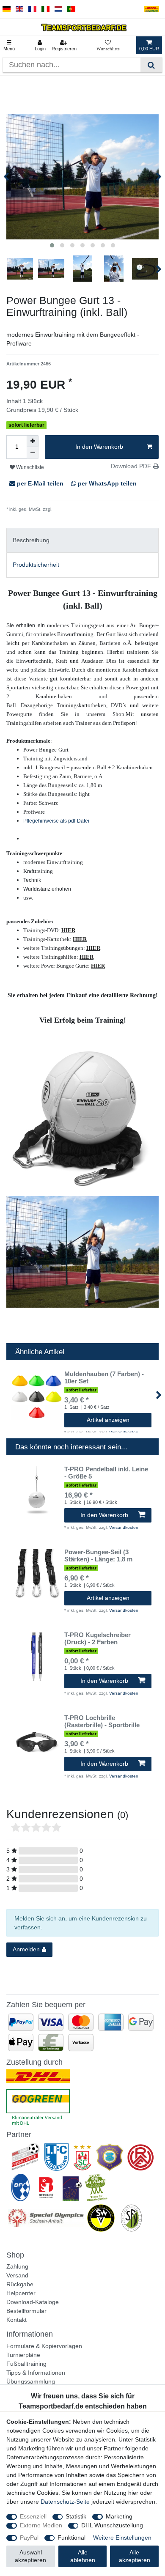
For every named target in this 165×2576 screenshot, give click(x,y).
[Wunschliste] (108, 45)
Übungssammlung (31, 2381)
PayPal (29, 2538)
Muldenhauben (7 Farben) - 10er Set (104, 1378)
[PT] (71, 9)
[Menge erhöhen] (33, 441)
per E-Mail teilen (40, 483)
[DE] (7, 9)
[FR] (32, 9)
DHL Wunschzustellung (112, 2525)
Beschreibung (31, 540)
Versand (17, 2275)
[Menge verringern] (33, 453)
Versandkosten (69, 509)
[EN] (20, 9)
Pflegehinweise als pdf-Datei (56, 821)
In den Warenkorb (99, 447)
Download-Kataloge (33, 2302)
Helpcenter (21, 2293)
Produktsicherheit (36, 565)
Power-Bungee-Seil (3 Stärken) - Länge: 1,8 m (98, 1556)
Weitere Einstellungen (122, 2538)
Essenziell (33, 2516)
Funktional (71, 2538)
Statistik (76, 2516)
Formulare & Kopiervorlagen (44, 2346)
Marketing (119, 2516)
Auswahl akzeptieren (30, 2556)
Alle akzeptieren (135, 2556)
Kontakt (16, 2320)
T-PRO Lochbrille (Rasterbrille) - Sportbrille (102, 1721)
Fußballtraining (26, 2364)
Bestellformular (26, 2311)
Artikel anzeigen (108, 1420)
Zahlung (17, 2266)
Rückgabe (20, 2284)
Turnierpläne (23, 2355)
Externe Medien (41, 2525)
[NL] (59, 9)
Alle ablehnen (83, 2556)
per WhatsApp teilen (106, 483)
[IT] (45, 9)
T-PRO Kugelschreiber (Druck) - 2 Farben (98, 1639)
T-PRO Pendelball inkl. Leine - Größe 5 (106, 1473)
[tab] (82, 540)
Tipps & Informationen (36, 2373)
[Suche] (151, 65)
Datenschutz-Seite (65, 2502)
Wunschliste (29, 467)
